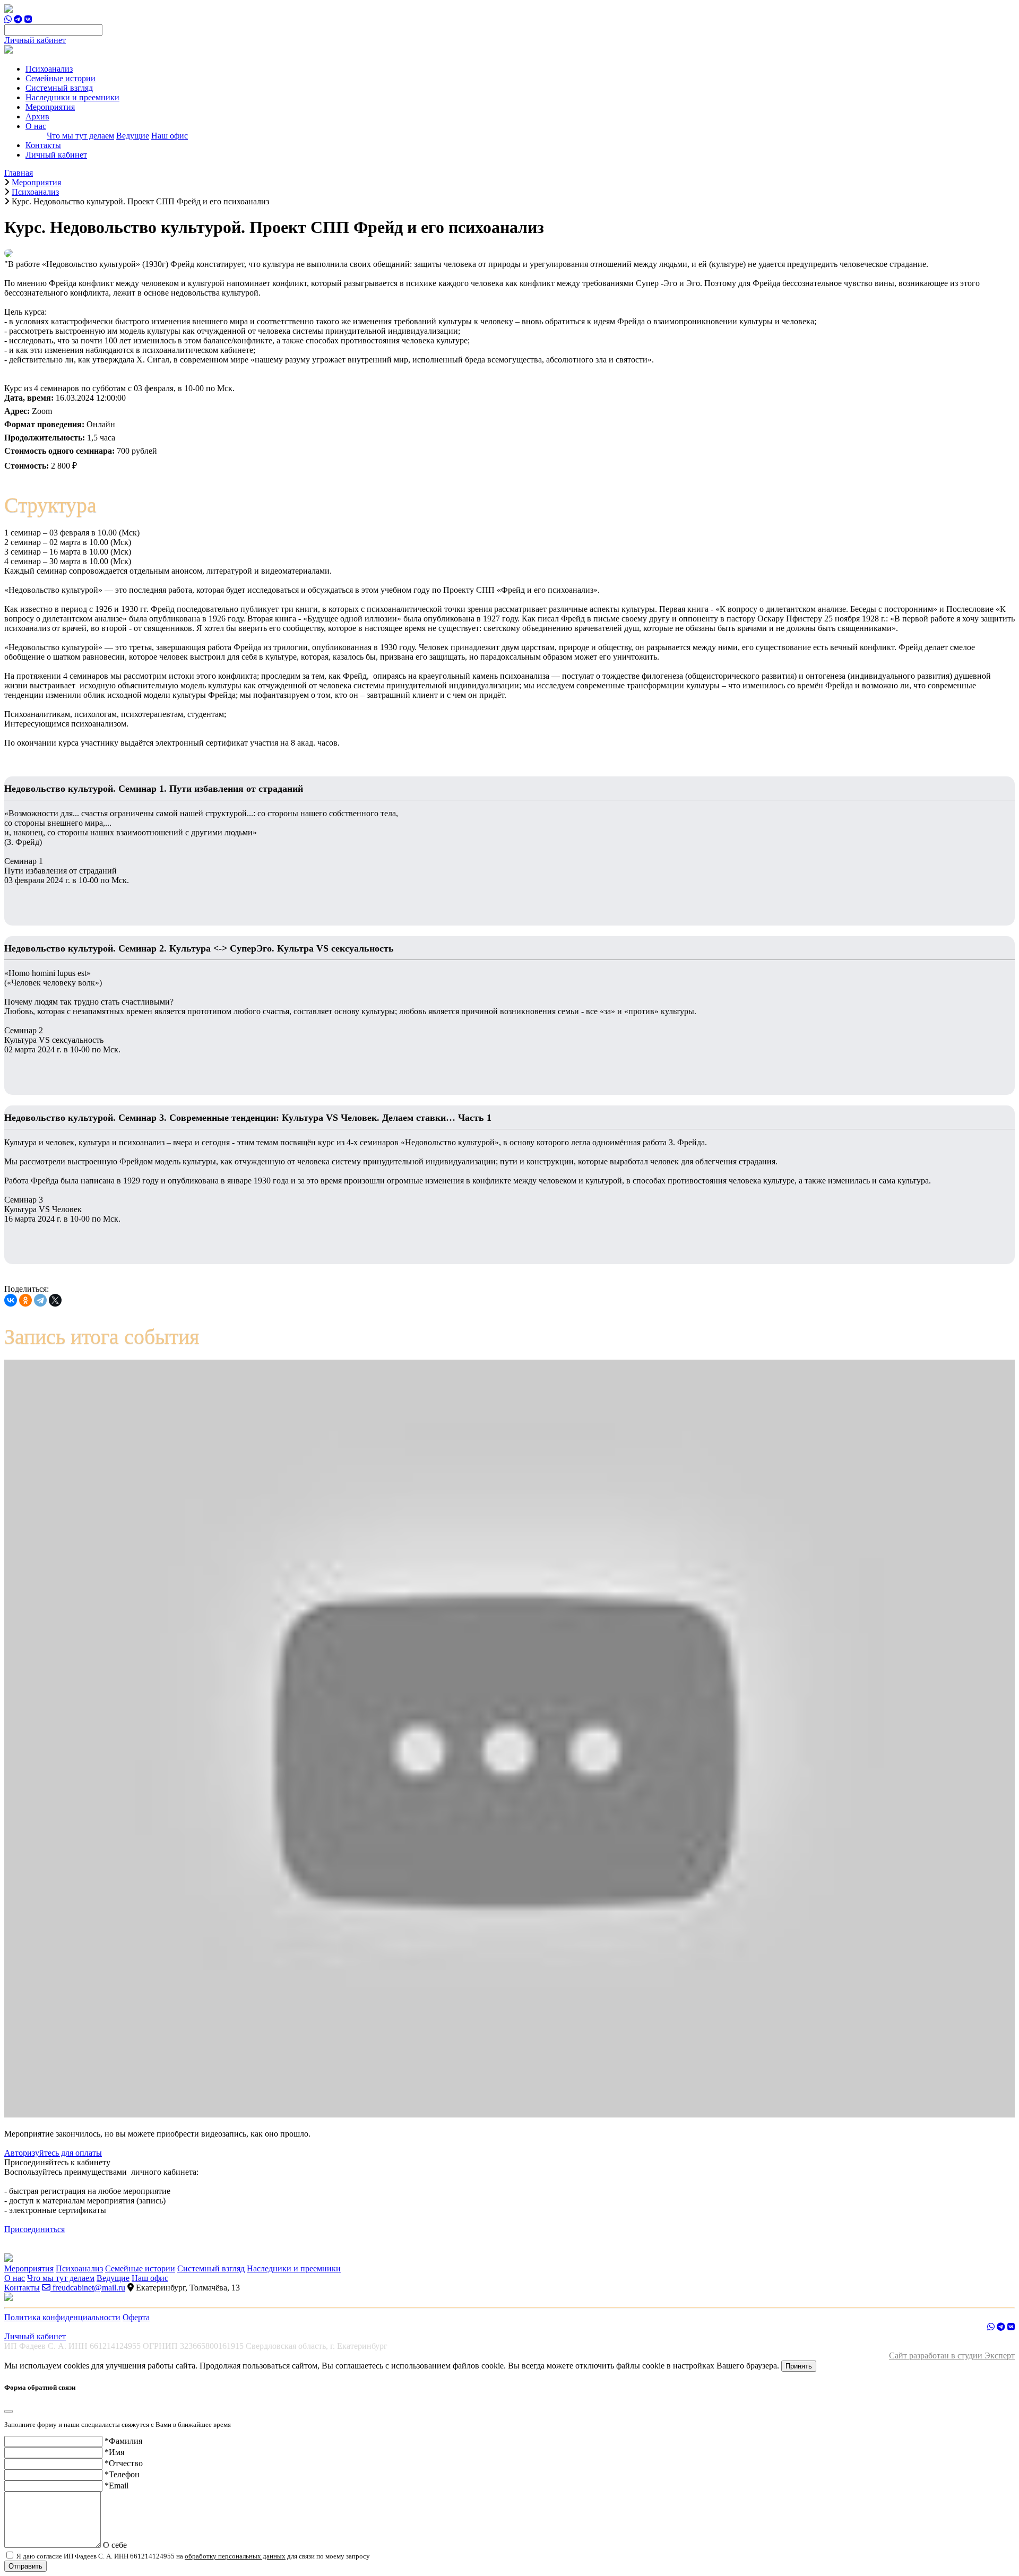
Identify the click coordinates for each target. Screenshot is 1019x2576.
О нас (15, 2278)
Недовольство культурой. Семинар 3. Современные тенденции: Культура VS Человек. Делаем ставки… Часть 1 (248, 1118)
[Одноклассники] (25, 1300)
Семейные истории (61, 78)
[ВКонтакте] (11, 1300)
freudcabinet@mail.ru (88, 2288)
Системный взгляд (59, 88)
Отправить (25, 2566)
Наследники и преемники (72, 97)
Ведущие (133, 136)
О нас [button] (36, 126)
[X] (55, 1300)
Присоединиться (34, 2229)
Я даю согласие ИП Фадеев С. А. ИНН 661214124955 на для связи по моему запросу (192, 2556)
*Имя (114, 2452)
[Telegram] (40, 1300)
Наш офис (170, 136)
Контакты (43, 145)
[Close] (8, 2411)
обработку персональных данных (235, 2556)
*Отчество (124, 2463)
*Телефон (122, 2474)
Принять (799, 2366)
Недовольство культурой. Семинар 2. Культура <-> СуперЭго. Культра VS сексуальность (199, 948)
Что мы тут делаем (80, 136)
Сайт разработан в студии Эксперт (952, 2355)
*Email (116, 2486)
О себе (115, 2545)
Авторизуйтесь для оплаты (53, 2153)
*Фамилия (123, 2441)
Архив (37, 116)
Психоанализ (49, 69)
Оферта (136, 2317)
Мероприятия (50, 107)
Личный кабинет (35, 40)
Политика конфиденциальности (62, 2317)
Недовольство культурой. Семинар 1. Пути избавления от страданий (154, 789)
